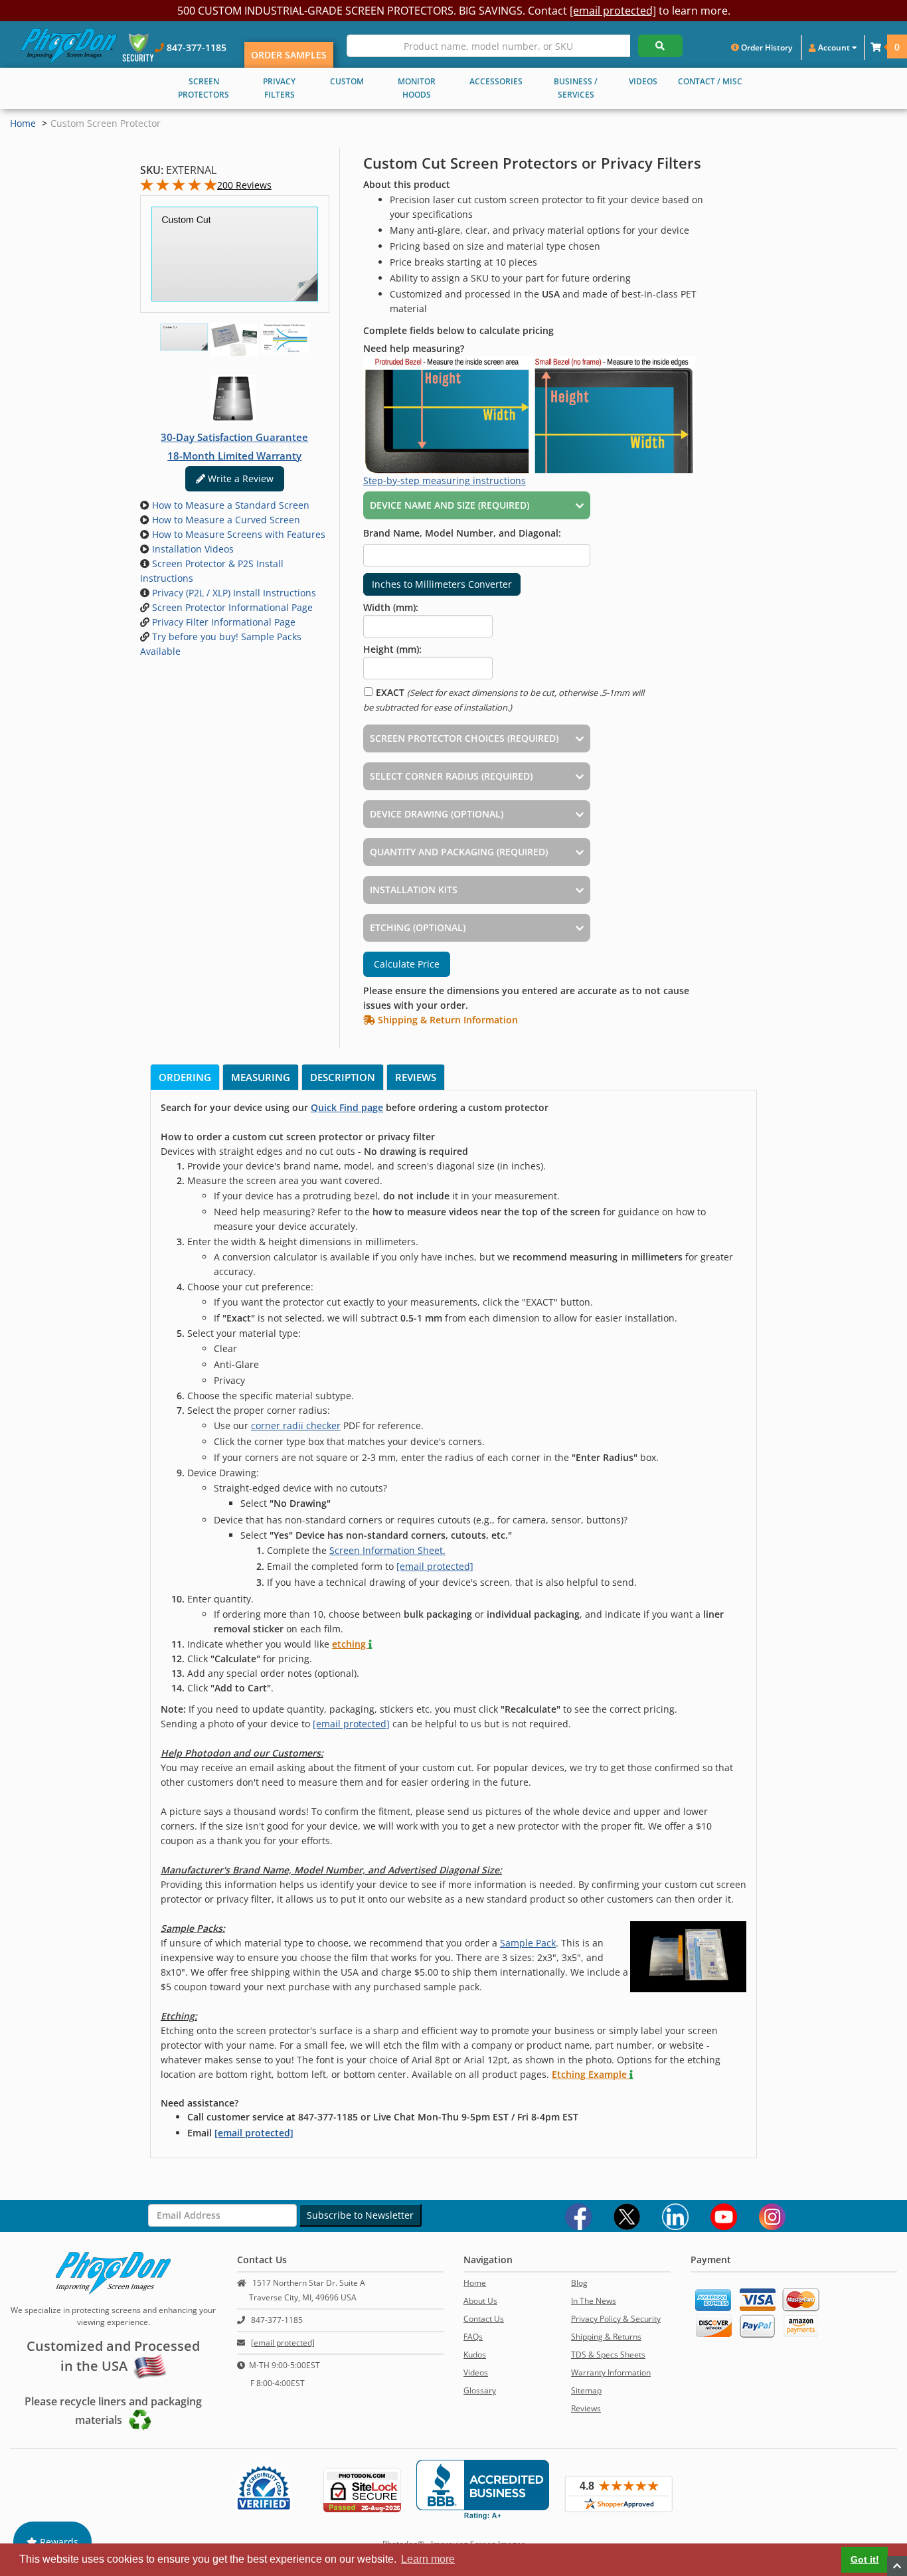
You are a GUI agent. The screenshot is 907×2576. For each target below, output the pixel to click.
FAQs (473, 2337)
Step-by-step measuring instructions (445, 480)
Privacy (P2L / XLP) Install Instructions (233, 593)
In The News (594, 2301)
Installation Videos (192, 549)
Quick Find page (347, 1107)
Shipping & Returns (606, 2337)
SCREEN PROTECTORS (204, 88)
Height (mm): (392, 649)
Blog (579, 2283)
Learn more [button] (428, 2559)
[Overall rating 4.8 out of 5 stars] (179, 188)
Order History (766, 47)
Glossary (480, 2390)
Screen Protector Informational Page (231, 607)
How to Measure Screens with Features (237, 534)
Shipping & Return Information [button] (447, 1020)
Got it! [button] (865, 2559)
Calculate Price (407, 964)
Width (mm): (391, 607)
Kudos (475, 2355)
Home (23, 123)
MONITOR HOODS (417, 88)
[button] (876, 47)
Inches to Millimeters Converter (442, 584)
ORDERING (185, 1077)
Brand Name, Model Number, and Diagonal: (462, 533)
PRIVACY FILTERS (279, 88)
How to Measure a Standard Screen (229, 505)
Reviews (586, 2408)
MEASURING (261, 1077)
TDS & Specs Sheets (608, 2355)
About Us (480, 2301)
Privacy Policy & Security (616, 2319)
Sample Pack (528, 1943)
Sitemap (586, 2390)
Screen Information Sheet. (387, 1550)
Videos (476, 2372)
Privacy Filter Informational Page (222, 622)
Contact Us (484, 2319)
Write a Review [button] (239, 478)
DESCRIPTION (343, 1077)
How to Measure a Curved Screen (225, 520)
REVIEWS (416, 1077)
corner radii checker (296, 1425)
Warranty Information (611, 2372)
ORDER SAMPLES (289, 55)
